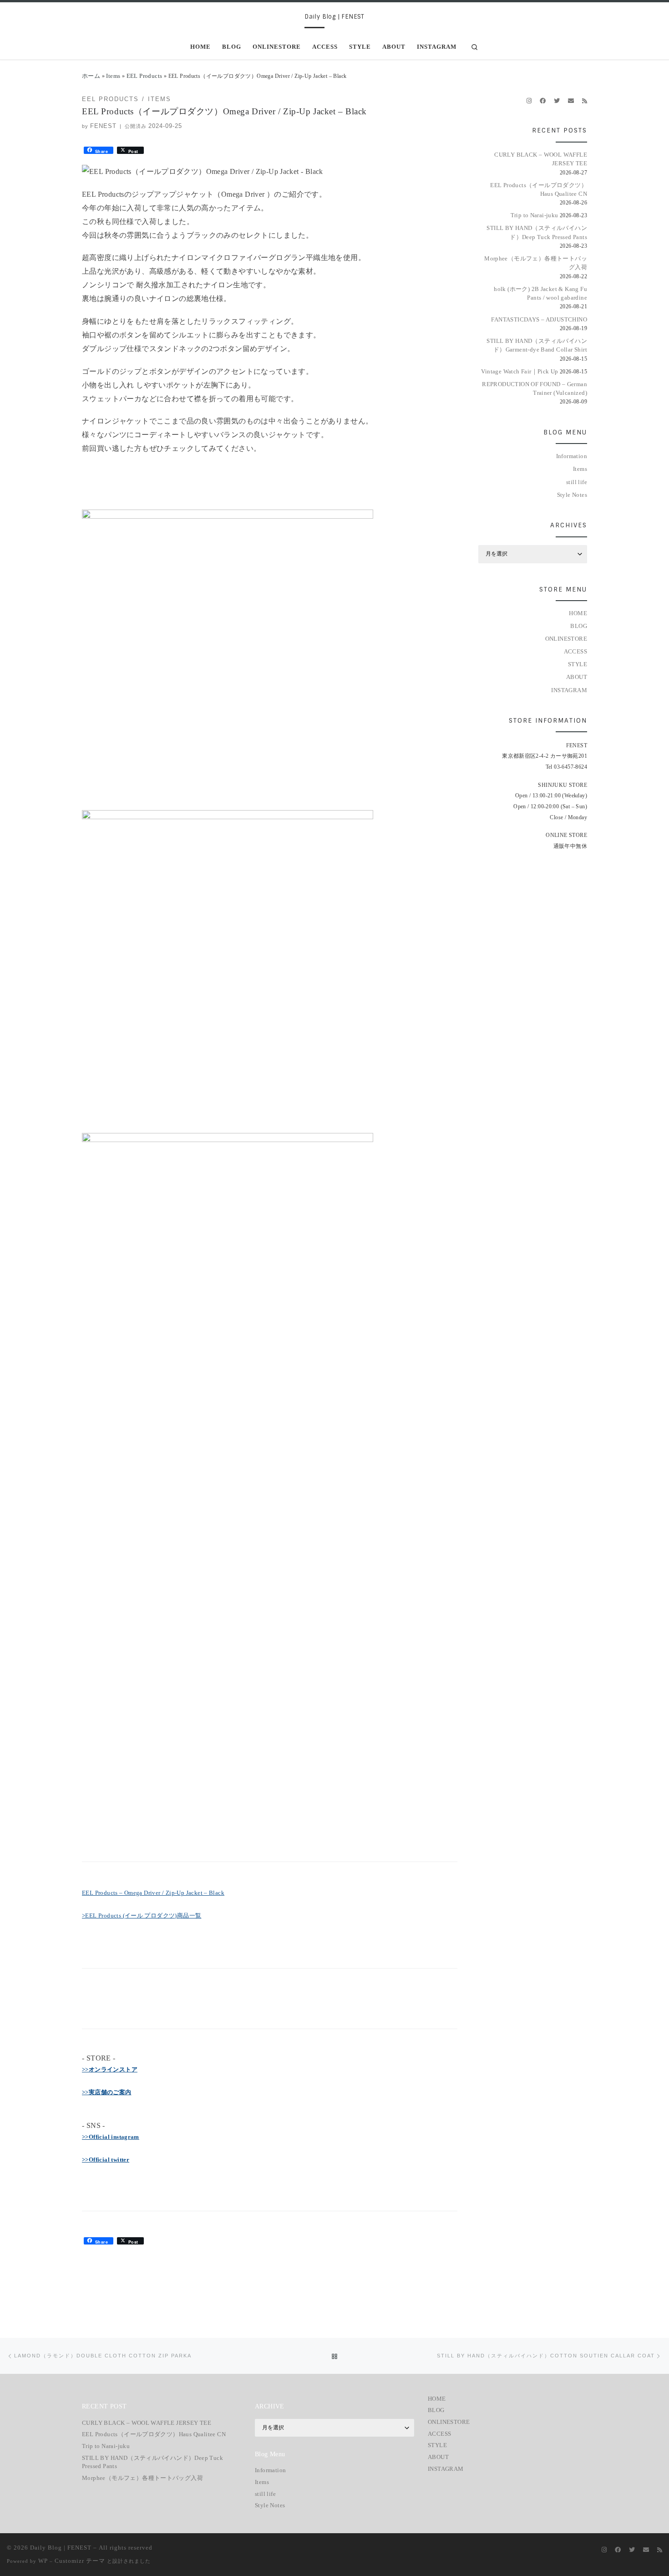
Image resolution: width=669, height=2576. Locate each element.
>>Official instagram (111, 2137)
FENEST (103, 126)
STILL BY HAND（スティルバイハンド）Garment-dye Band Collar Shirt (537, 345)
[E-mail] (571, 101)
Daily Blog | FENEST (61, 2548)
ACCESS (575, 651)
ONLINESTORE (566, 639)
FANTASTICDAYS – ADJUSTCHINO (539, 319)
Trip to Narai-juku (535, 215)
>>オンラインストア (110, 2069)
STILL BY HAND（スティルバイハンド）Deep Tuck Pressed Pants (537, 232)
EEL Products (144, 76)
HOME (578, 613)
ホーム (91, 76)
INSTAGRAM (569, 690)
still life (577, 482)
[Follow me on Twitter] (557, 101)
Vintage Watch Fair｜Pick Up (519, 371)
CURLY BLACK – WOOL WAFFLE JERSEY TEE (541, 159)
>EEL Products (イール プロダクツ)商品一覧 (142, 1915)
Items (113, 76)
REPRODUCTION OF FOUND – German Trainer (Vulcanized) (535, 388)
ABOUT (577, 677)
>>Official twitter (106, 2160)
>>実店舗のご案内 (107, 2092)
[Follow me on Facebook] (543, 101)
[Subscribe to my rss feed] (585, 101)
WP (43, 2561)
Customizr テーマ (80, 2561)
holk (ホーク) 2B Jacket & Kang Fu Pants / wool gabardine (540, 293)
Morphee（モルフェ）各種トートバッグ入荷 (536, 263)
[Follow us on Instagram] (529, 101)
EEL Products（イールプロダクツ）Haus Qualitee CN (539, 189)
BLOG (579, 626)
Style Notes (572, 495)
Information (572, 456)
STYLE (578, 664)
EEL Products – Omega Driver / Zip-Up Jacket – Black (153, 1893)
